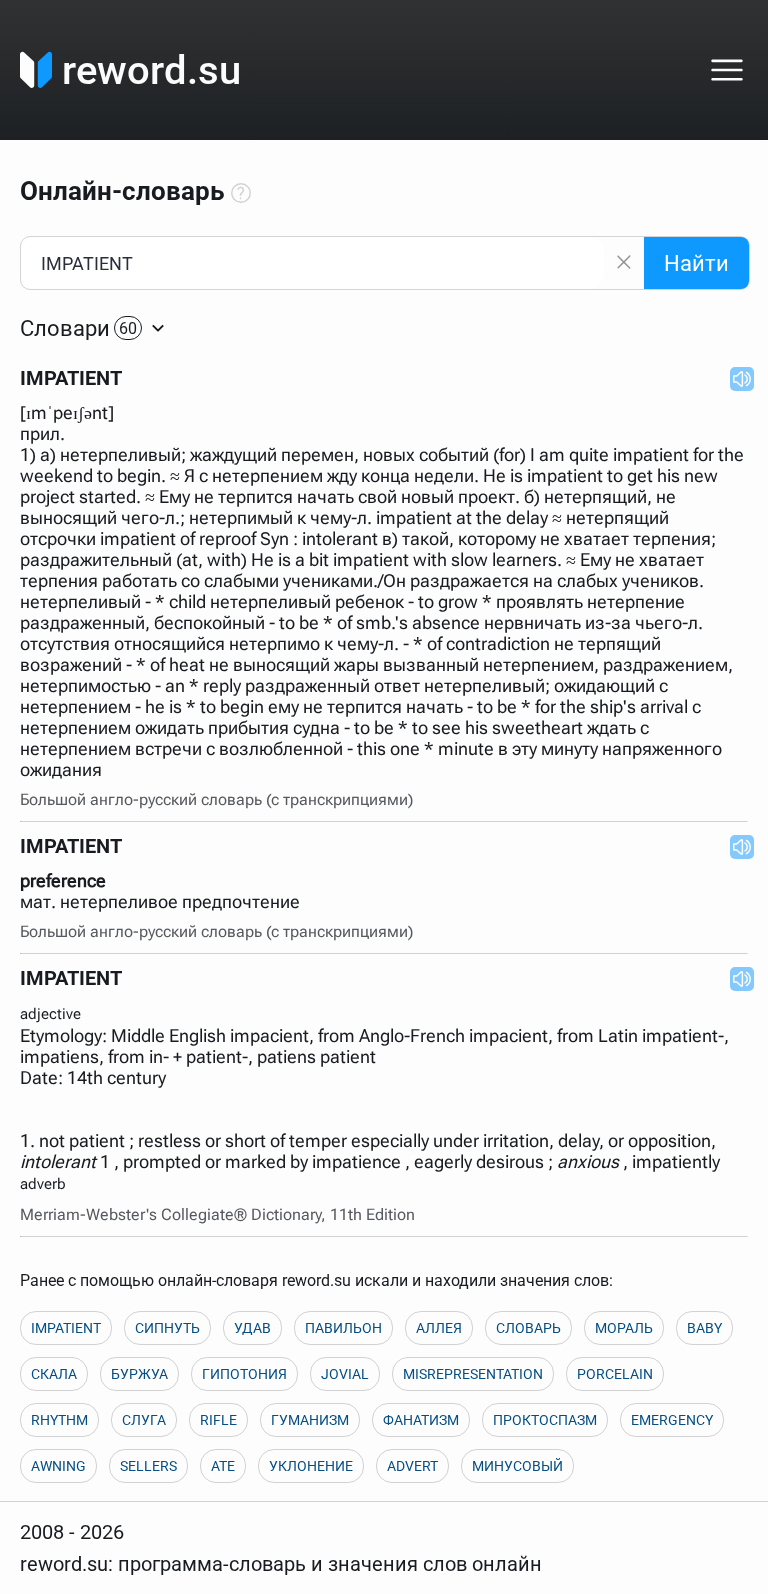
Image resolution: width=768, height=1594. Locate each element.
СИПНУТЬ (167, 1328)
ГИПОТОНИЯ (244, 1374)
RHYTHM (59, 1420)
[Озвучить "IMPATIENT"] (736, 378)
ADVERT (412, 1466)
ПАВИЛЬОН (343, 1328)
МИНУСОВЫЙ (517, 1466)
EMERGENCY (672, 1420)
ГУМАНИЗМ (310, 1420)
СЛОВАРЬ (528, 1328)
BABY (704, 1328)
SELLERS (148, 1466)
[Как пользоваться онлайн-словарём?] (241, 194)
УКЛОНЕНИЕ (311, 1466)
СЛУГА (144, 1420)
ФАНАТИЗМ (421, 1420)
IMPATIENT (66, 1328)
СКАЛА (54, 1374)
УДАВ (252, 1328)
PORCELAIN (615, 1374)
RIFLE (218, 1420)
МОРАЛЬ (624, 1328)
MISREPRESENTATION (473, 1374)
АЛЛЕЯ (439, 1328)
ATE (223, 1466)
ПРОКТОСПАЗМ (545, 1420)
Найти (696, 263)
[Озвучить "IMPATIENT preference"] (736, 846)
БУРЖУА (139, 1374)
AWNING (58, 1466)
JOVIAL (345, 1374)
